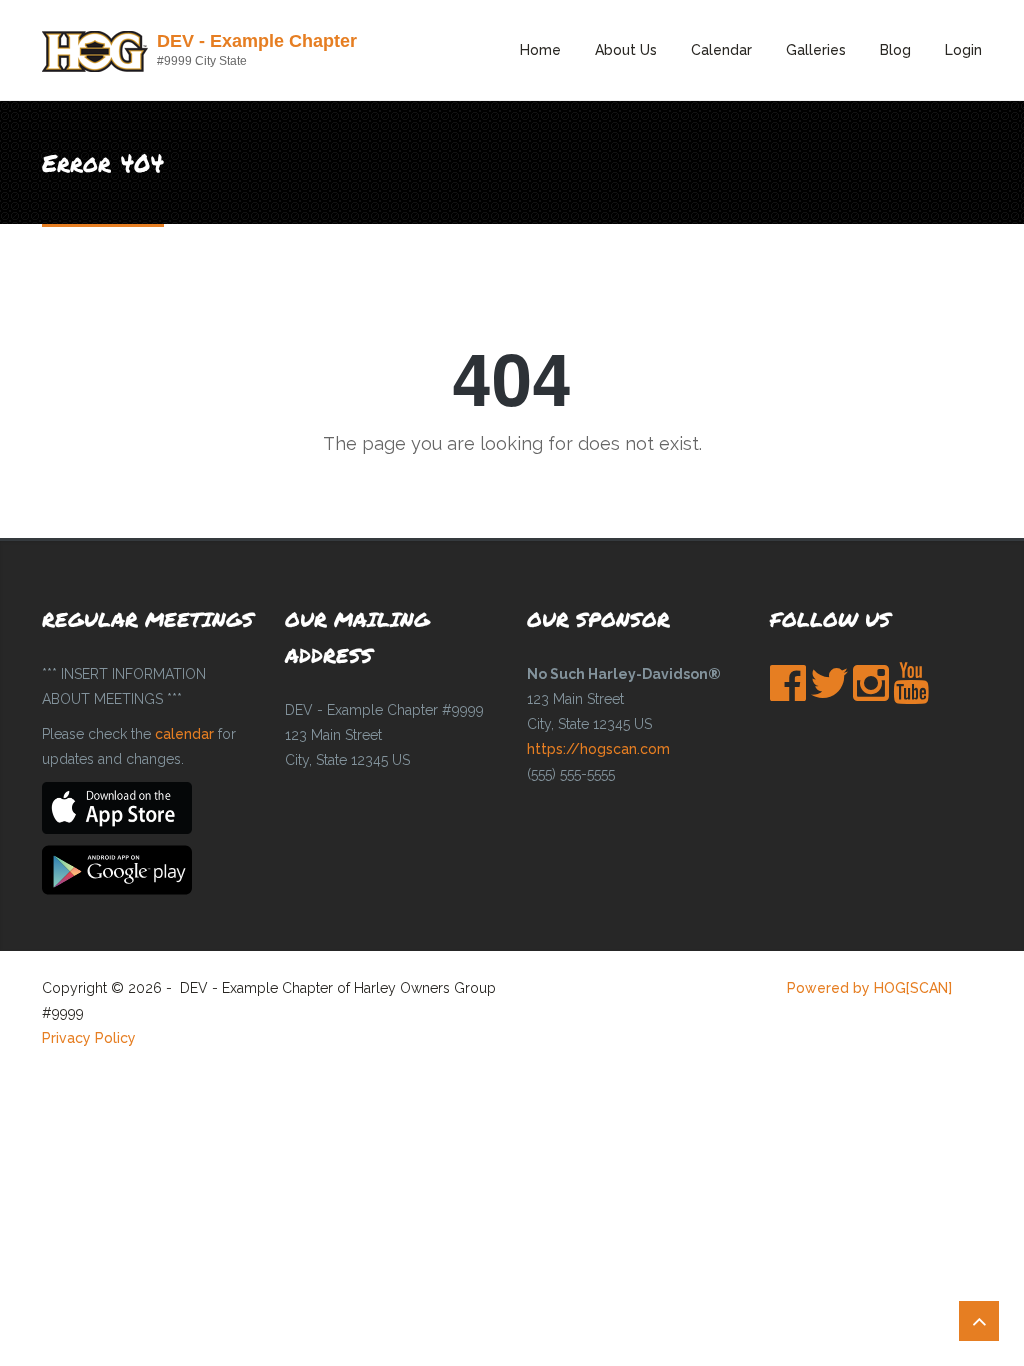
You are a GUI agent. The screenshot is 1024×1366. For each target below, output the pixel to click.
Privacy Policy (89, 1038)
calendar (184, 734)
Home (540, 50)
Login (963, 50)
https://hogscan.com (598, 749)
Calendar (721, 50)
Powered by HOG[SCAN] (869, 988)
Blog (895, 50)
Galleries (816, 50)
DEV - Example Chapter (257, 41)
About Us (626, 50)
